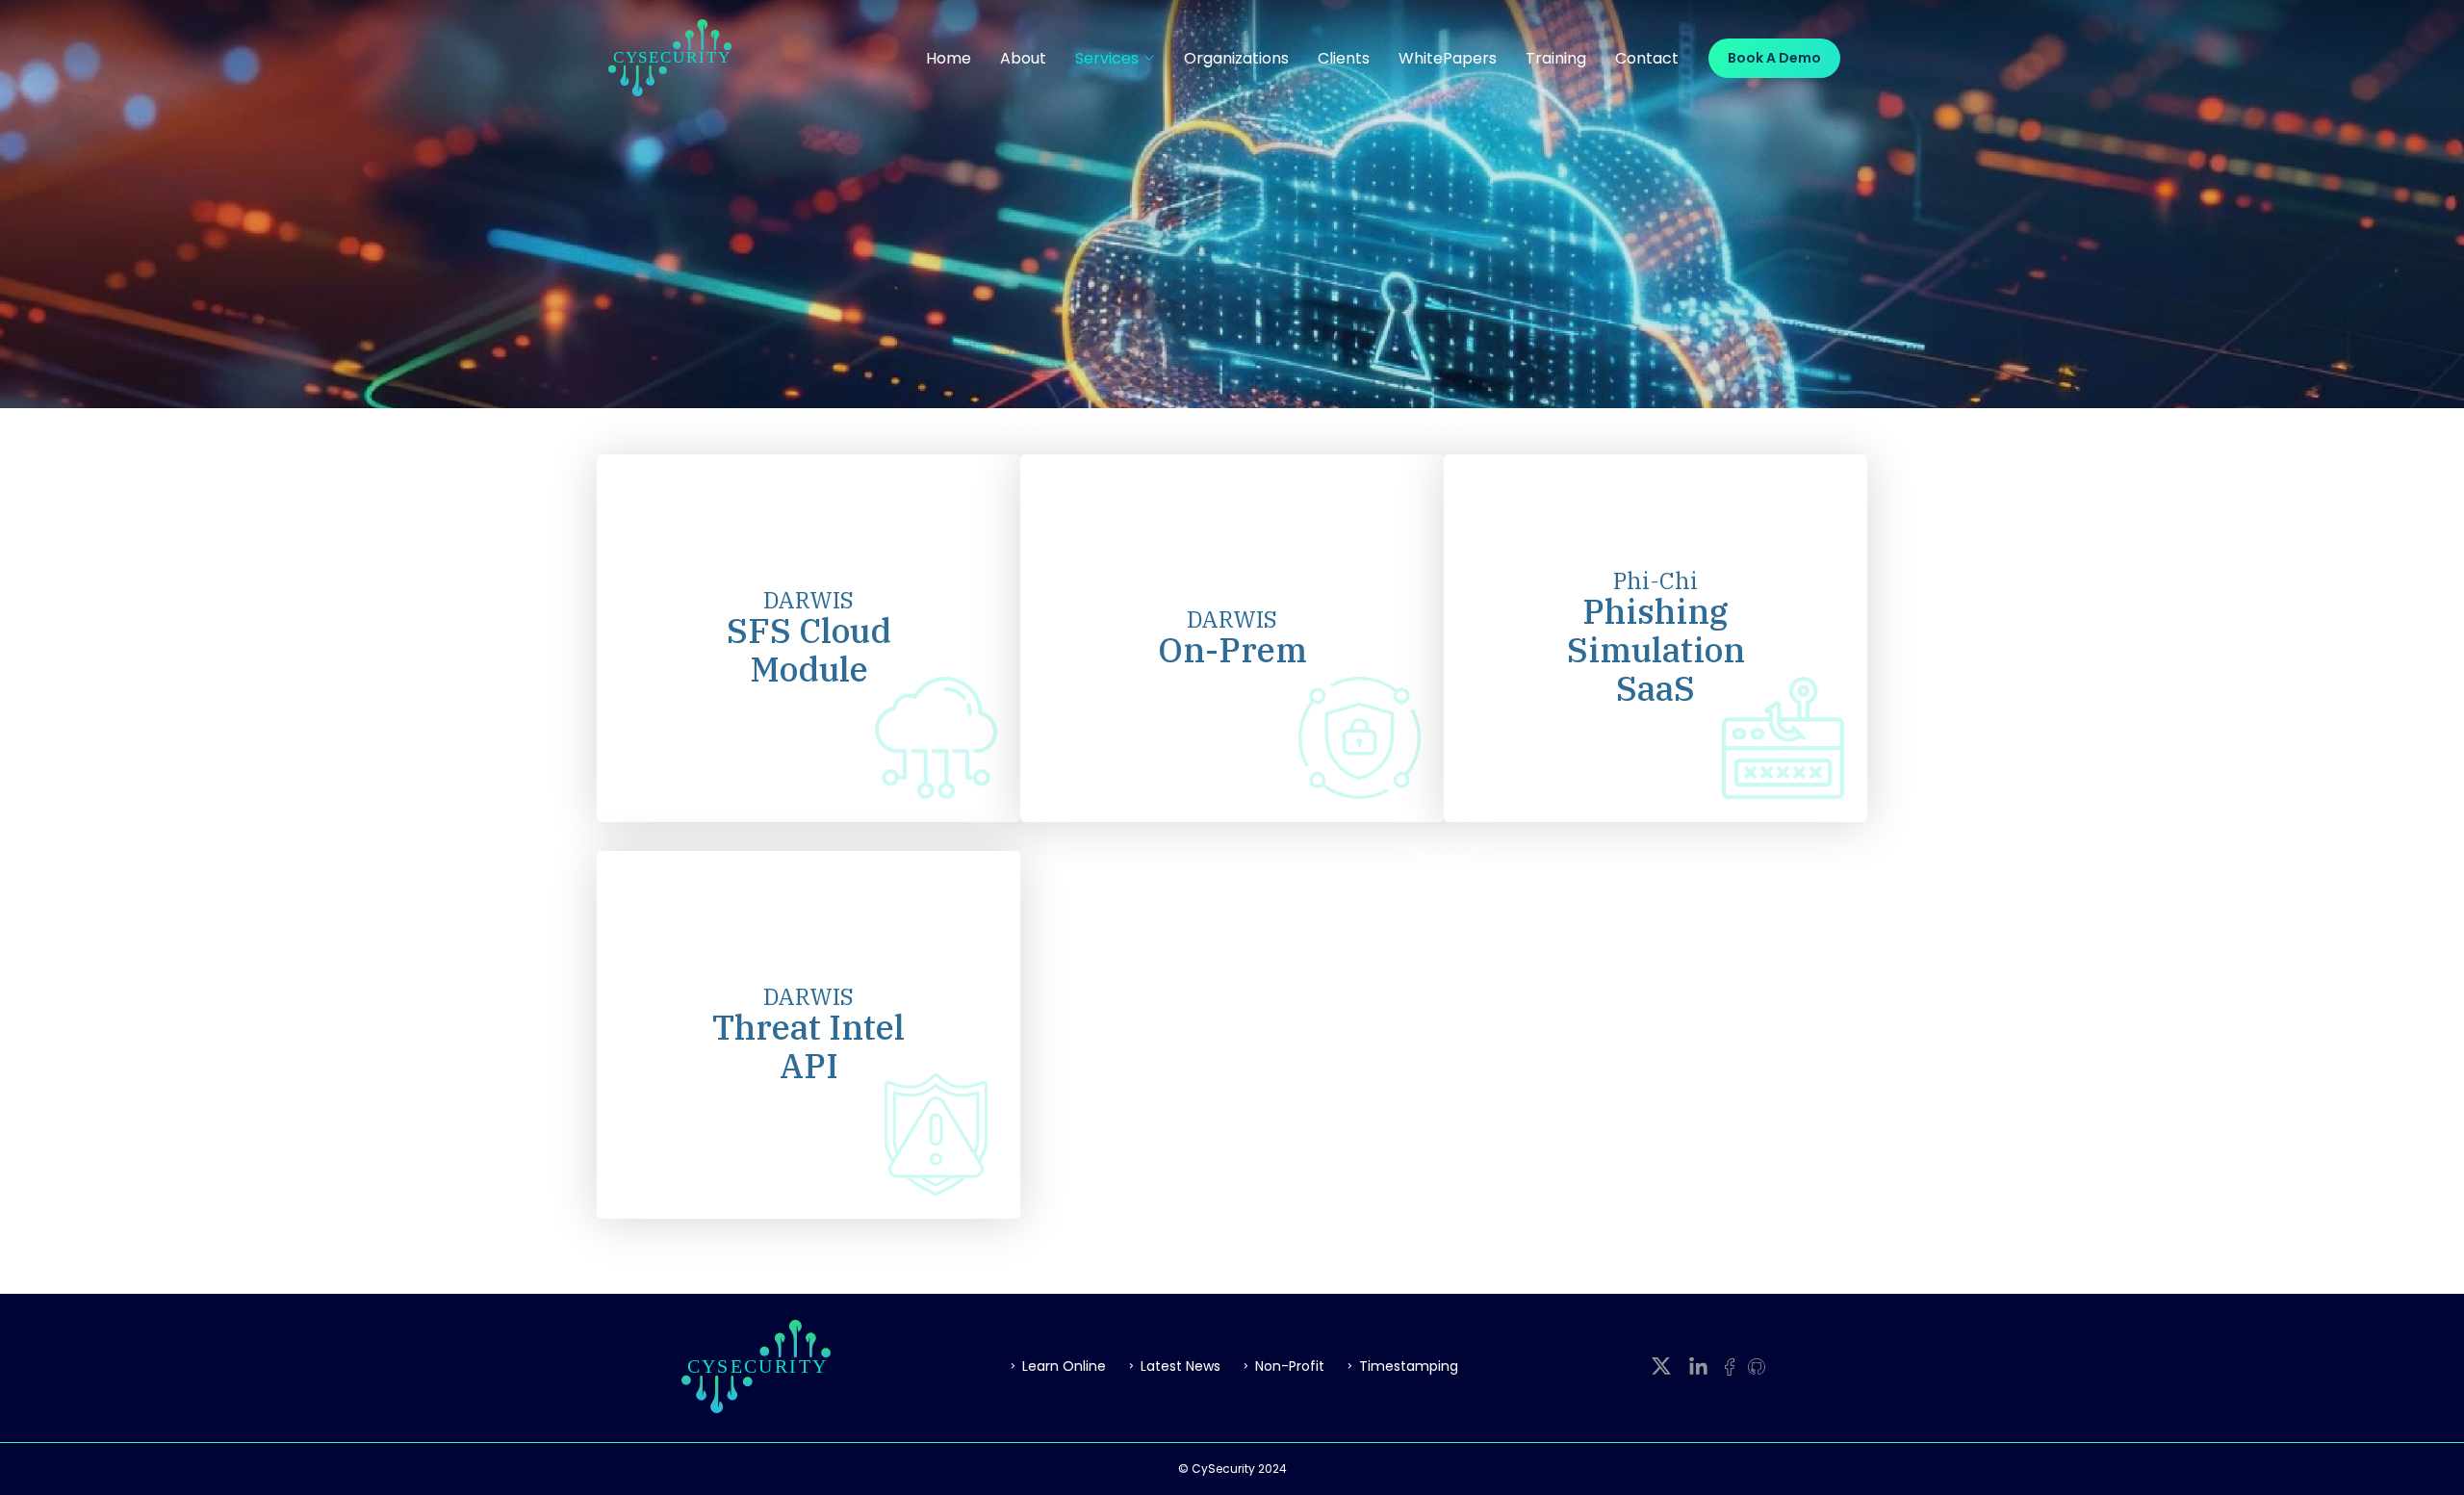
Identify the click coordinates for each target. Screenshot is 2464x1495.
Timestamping (1409, 1366)
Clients (1344, 58)
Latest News (1181, 1366)
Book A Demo (1774, 58)
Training (1556, 58)
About (1023, 58)
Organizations (1236, 58)
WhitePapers (1448, 58)
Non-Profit (1290, 1366)
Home (949, 58)
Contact (1647, 58)
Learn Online (1064, 1366)
